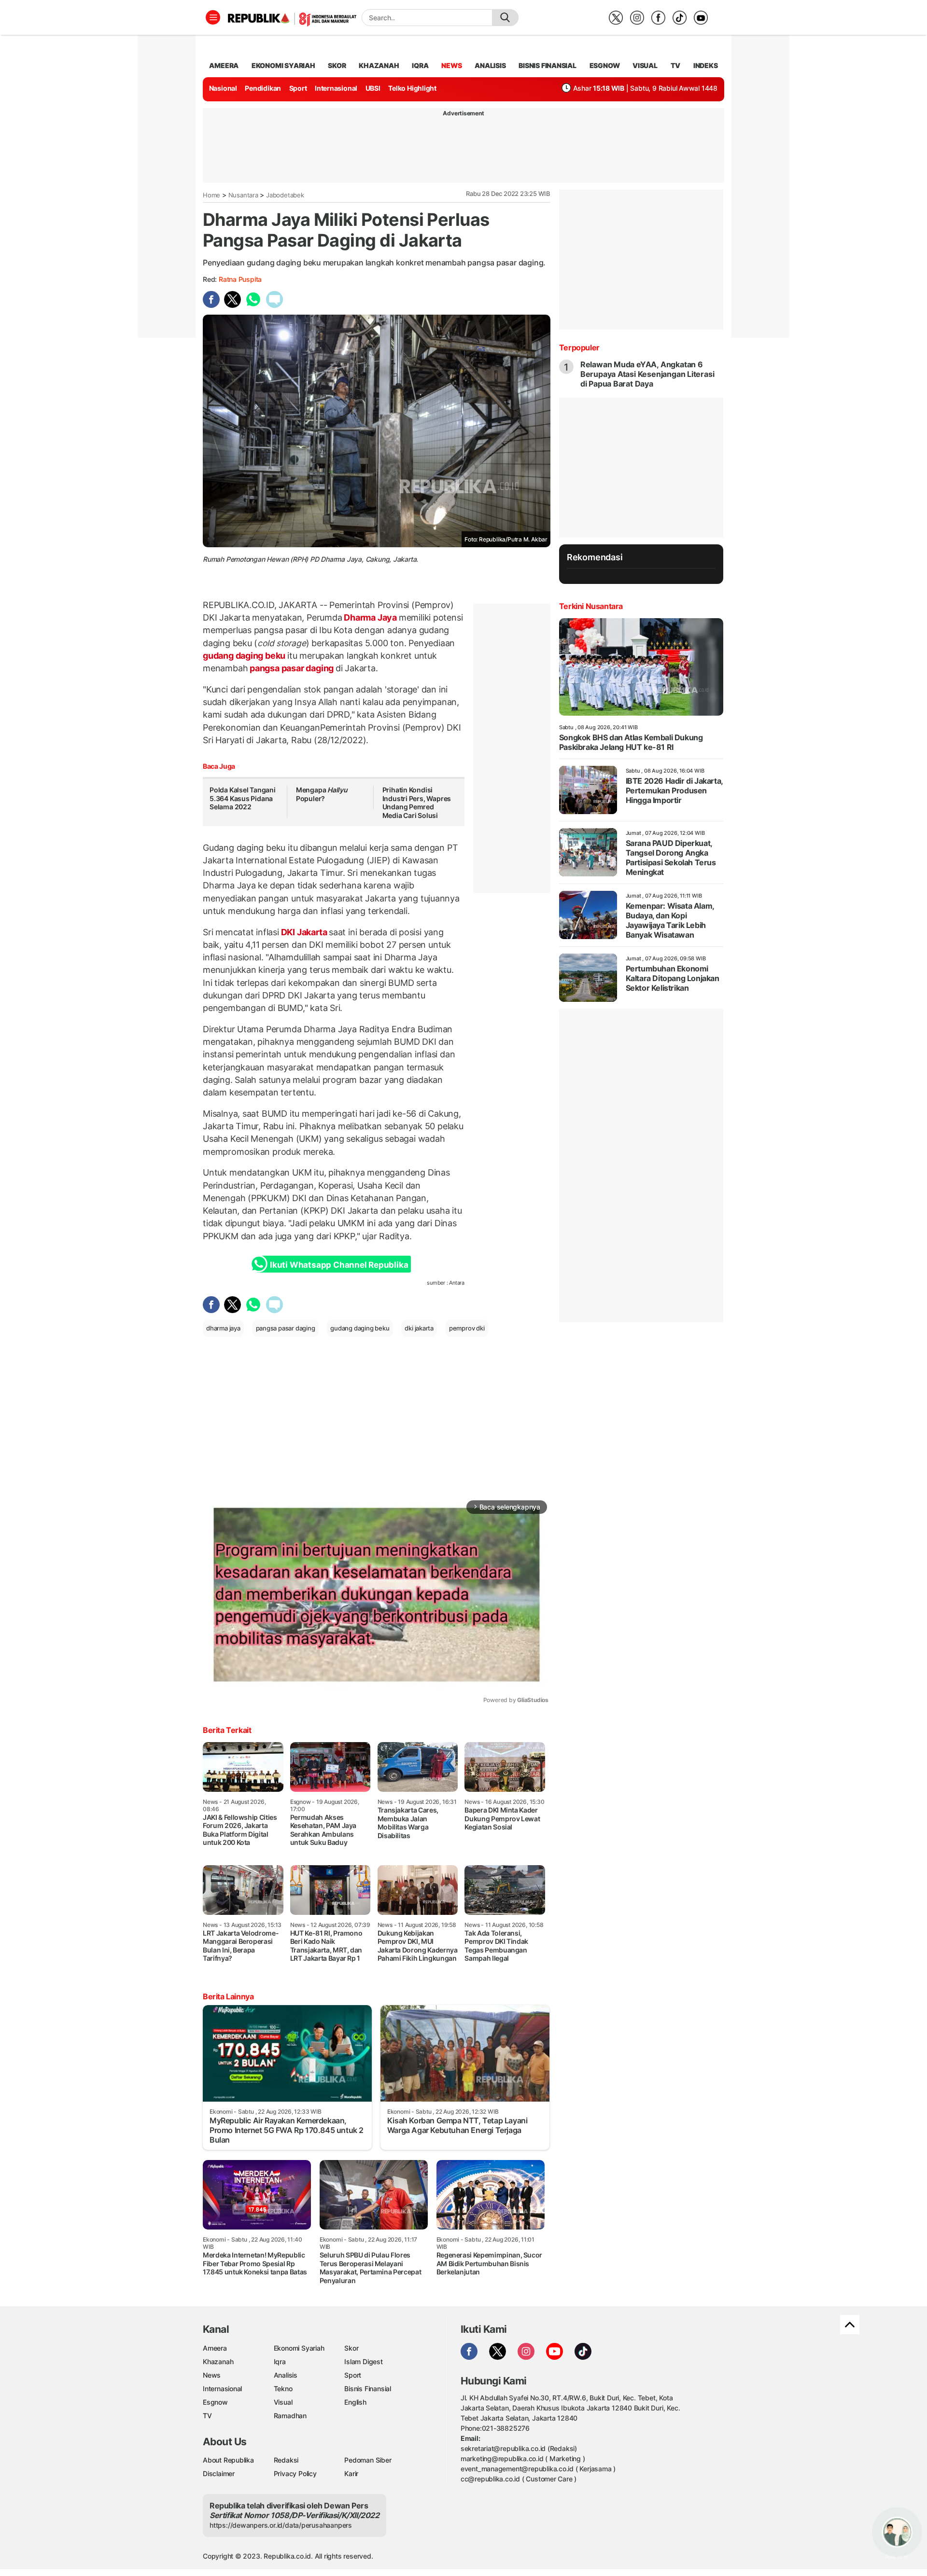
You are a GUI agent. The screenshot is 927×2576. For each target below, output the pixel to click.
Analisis (286, 2375)
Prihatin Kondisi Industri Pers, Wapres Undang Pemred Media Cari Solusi (417, 803)
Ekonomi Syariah (283, 65)
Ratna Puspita (240, 279)
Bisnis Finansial (548, 65)
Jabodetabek (285, 195)
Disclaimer (219, 2473)
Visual (283, 2402)
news (451, 65)
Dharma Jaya (371, 617)
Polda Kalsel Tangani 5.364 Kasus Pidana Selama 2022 (243, 798)
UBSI (373, 88)
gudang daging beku (245, 656)
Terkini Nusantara (591, 606)
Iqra (280, 2361)
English (355, 2402)
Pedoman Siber (368, 2460)
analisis (490, 65)
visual (645, 65)
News (212, 2375)
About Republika (228, 2460)
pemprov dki (467, 1328)
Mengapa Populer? (322, 794)
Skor (351, 2348)
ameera (224, 65)
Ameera (215, 2348)
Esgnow (215, 2402)
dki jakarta (419, 1328)
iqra (420, 65)
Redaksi (286, 2460)
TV (676, 65)
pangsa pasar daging (292, 668)
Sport (298, 88)
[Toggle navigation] (213, 17)
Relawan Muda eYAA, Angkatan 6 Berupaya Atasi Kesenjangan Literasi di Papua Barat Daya (647, 374)
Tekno (283, 2389)
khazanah (379, 65)
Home (211, 195)
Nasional (223, 88)
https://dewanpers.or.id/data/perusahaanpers (281, 2525)
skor (337, 65)
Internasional (336, 88)
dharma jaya (223, 1328)
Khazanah (218, 2361)
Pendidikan (263, 88)
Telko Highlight (412, 88)
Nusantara (243, 195)
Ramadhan (290, 2416)
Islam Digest (363, 2361)
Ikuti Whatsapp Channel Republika (339, 1265)
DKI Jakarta (304, 932)
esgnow (605, 65)
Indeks (706, 65)
